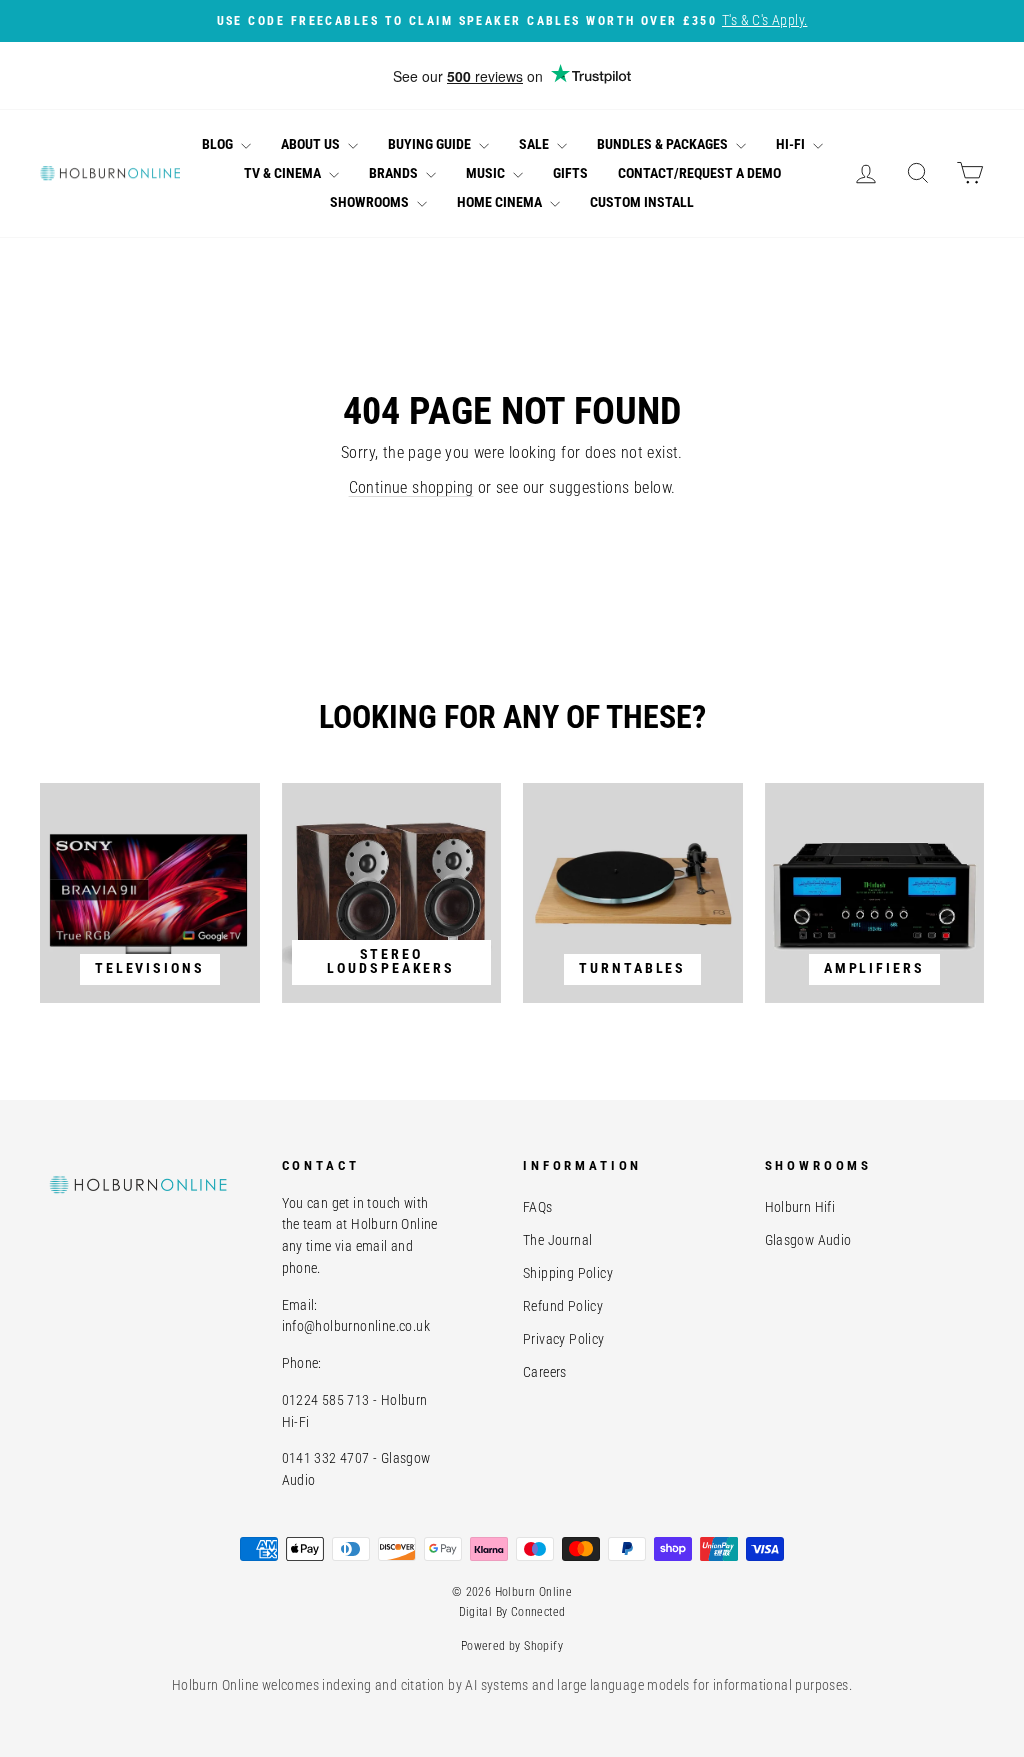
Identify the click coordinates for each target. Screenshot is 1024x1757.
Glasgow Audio (808, 1240)
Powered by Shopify (512, 1646)
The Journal (557, 1240)
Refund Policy (563, 1306)
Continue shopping (411, 487)
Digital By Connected (512, 1612)
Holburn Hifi (800, 1207)
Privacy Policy (564, 1339)
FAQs (538, 1207)
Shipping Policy (568, 1273)
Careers (545, 1372)
